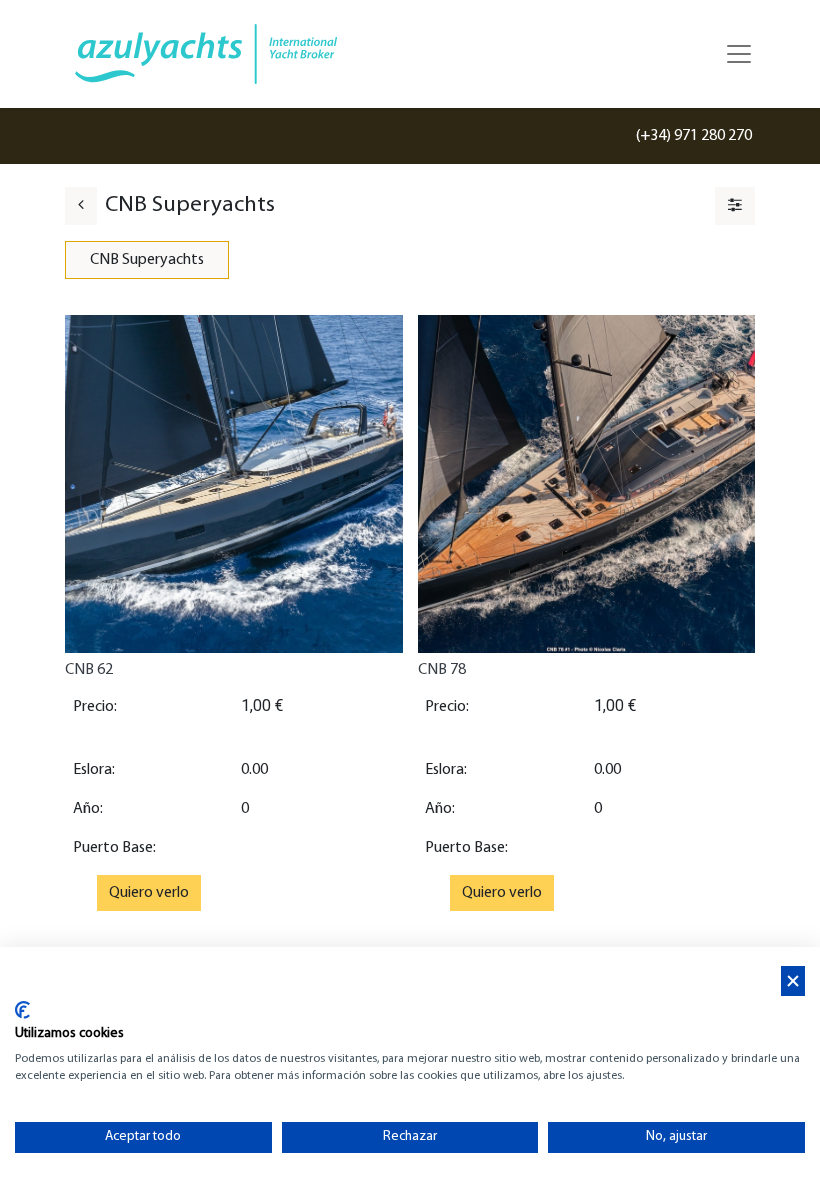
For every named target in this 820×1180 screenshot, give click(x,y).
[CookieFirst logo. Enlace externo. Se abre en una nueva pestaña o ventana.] (22, 1010)
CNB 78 (442, 670)
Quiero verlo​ (149, 893)
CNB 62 (89, 670)
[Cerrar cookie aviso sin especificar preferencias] (793, 981)
